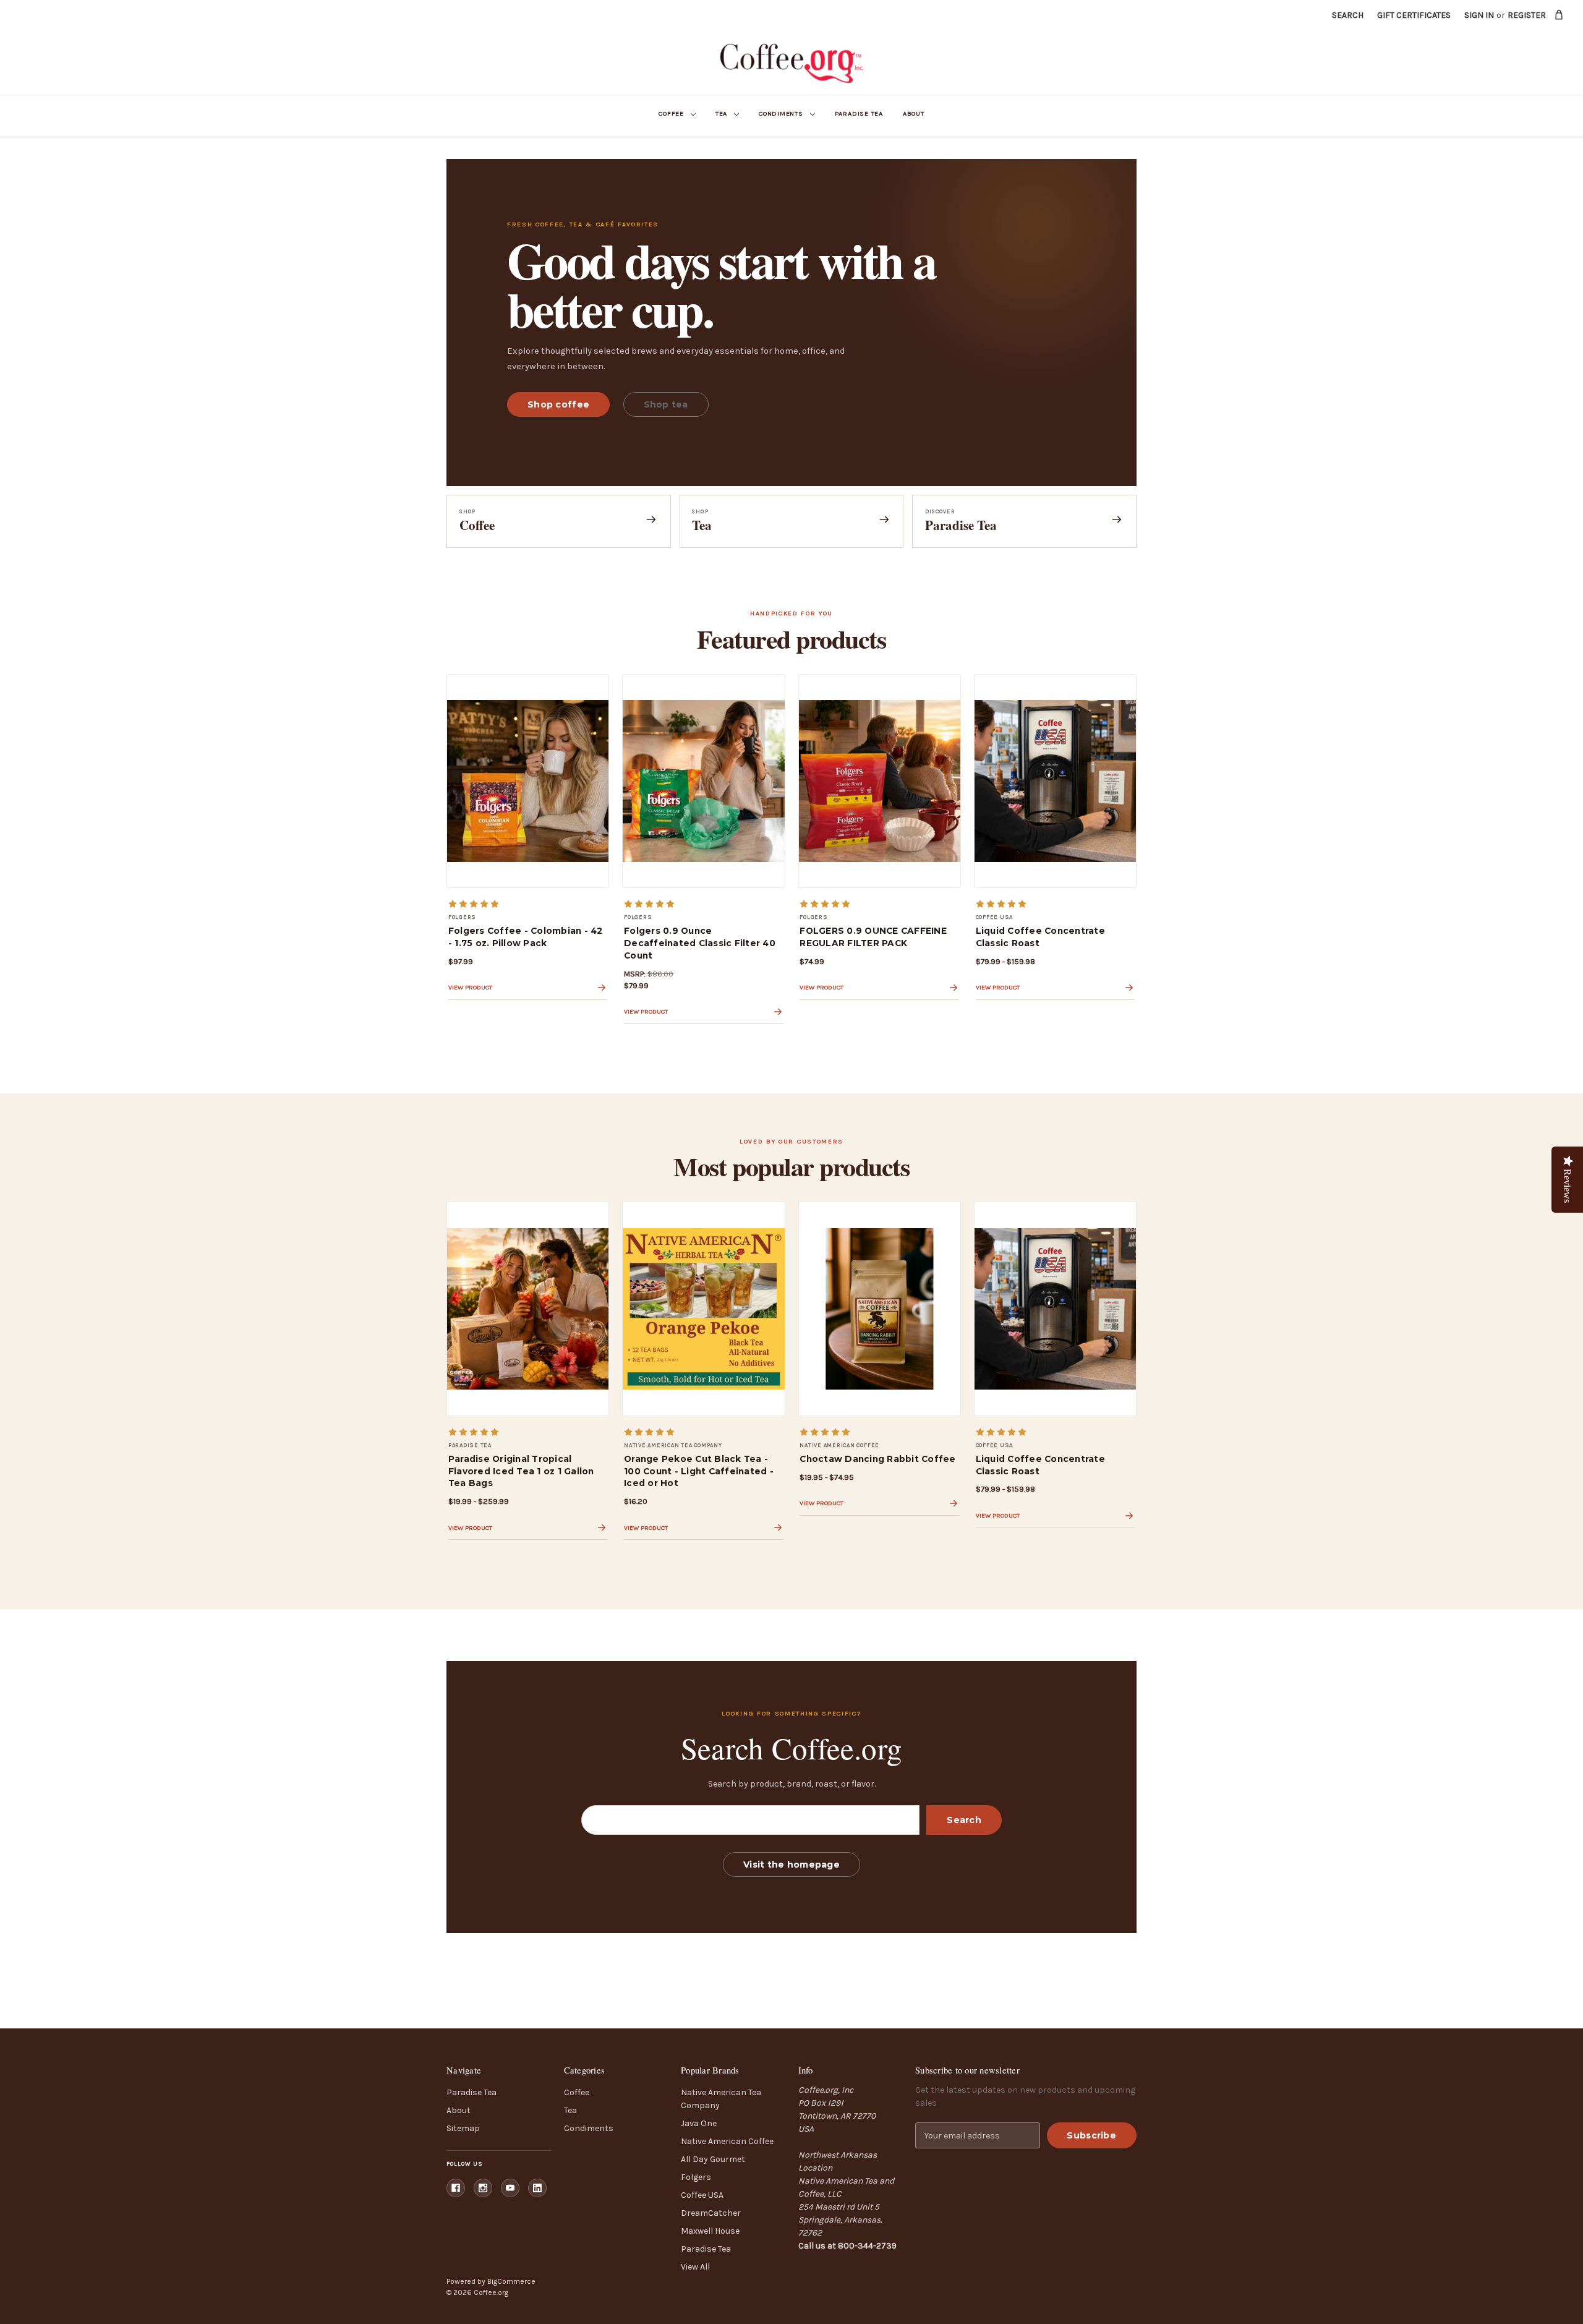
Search (1348, 15)
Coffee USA (702, 2195)
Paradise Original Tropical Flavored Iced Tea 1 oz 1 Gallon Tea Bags (521, 1471)
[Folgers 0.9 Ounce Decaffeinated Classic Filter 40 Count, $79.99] (703, 781)
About (914, 113)
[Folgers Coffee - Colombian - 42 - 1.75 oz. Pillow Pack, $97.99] (528, 781)
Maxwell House (710, 2231)
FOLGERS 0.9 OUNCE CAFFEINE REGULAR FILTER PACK (873, 937)
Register (1527, 15)
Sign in (1479, 15)
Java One (699, 2123)
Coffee (671, 113)
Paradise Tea (859, 113)
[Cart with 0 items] (1559, 15)
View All (695, 2267)
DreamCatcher (711, 2213)
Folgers (696, 2177)
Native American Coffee (727, 2141)
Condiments (781, 113)
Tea (721, 113)
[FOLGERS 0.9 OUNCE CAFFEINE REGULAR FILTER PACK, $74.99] (880, 781)
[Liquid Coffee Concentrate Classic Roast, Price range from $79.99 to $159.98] (1055, 781)
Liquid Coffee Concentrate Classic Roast (1040, 937)
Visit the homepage (791, 1865)
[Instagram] (483, 2188)
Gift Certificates (1414, 15)
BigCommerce (511, 2281)
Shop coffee (558, 404)
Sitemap (463, 2128)
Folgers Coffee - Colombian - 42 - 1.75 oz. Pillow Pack (526, 937)
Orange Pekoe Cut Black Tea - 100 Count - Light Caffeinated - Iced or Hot (699, 1471)
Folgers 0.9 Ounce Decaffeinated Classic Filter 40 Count (700, 943)
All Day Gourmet (713, 2159)
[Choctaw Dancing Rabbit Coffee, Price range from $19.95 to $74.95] (880, 1309)
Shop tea (666, 404)
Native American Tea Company (721, 2099)
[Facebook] (456, 2188)
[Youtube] (510, 2188)
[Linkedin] (537, 2188)
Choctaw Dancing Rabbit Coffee (877, 1459)
